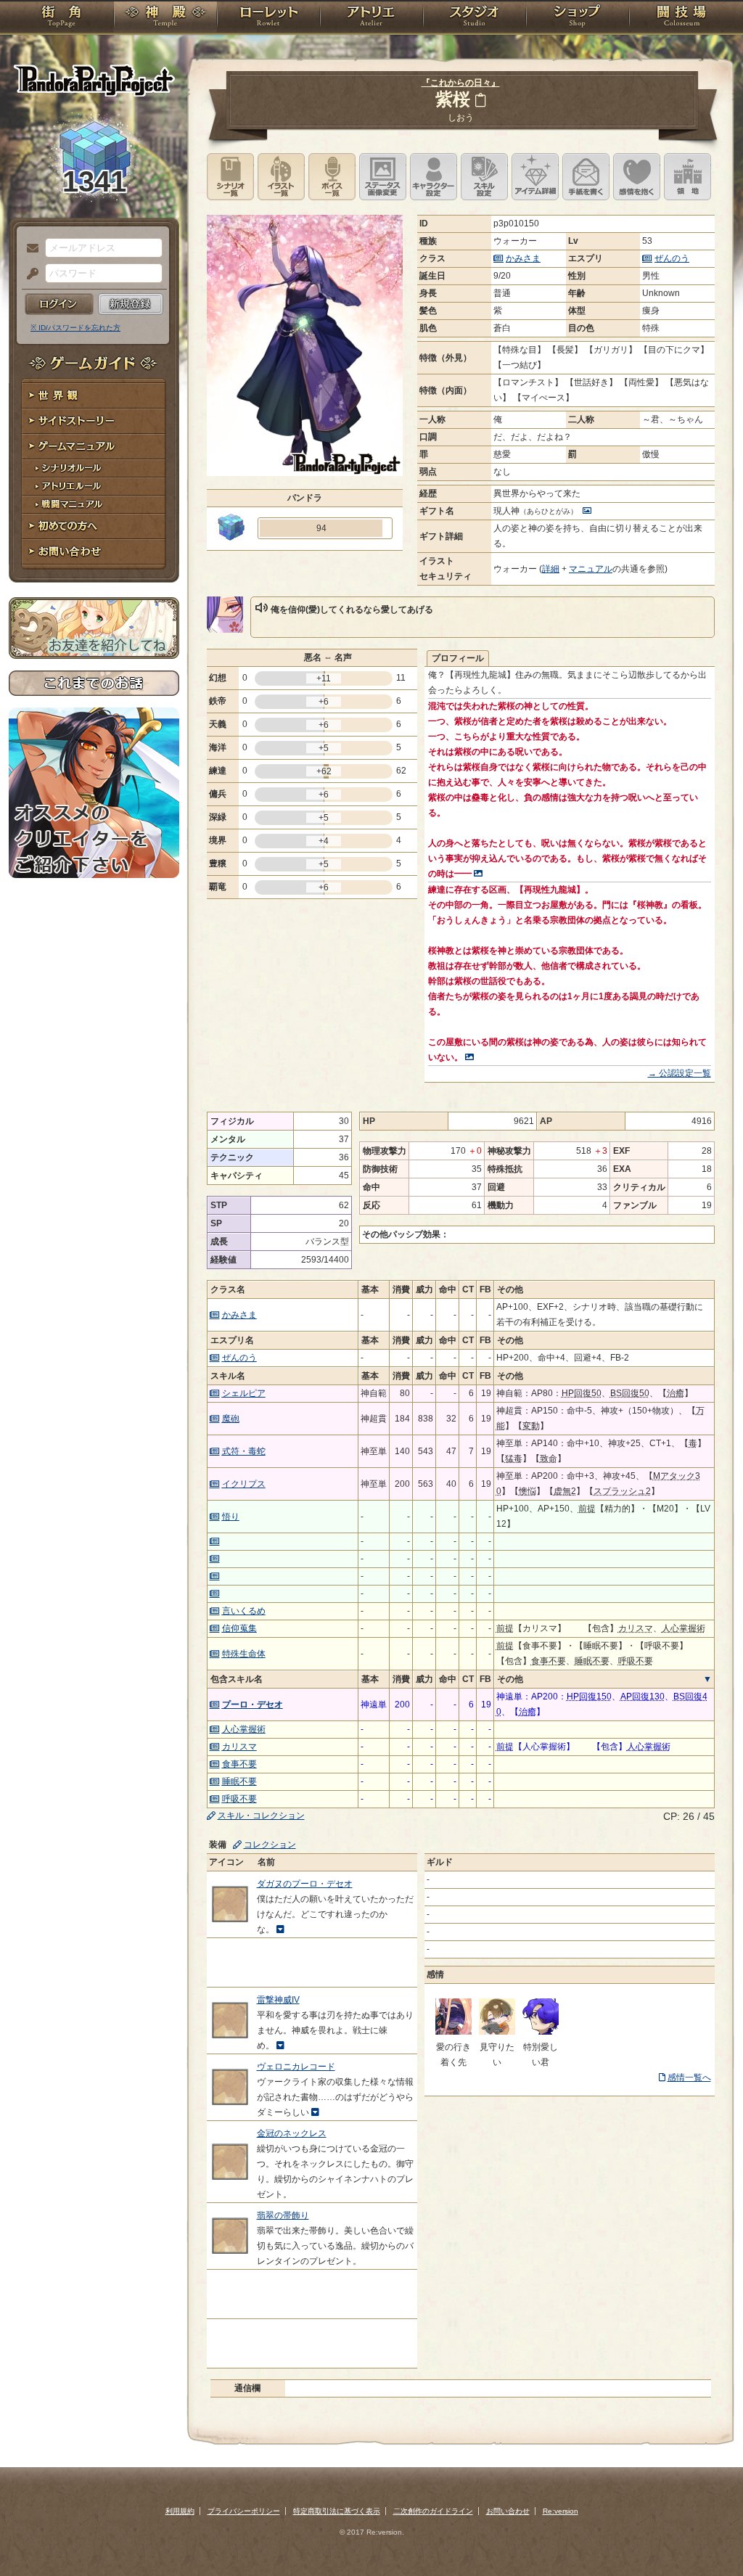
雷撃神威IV (278, 2000)
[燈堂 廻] (497, 2032)
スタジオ (475, 18)
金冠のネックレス (292, 2133)
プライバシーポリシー (244, 2511)
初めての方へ (94, 526)
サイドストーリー (94, 421)
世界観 (94, 396)
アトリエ (371, 18)
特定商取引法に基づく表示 (337, 2511)
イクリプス (244, 1484)
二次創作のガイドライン (433, 2511)
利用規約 (180, 2511)
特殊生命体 (244, 1654)
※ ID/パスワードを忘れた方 (75, 328)
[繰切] (453, 2032)
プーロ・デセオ (253, 1705)
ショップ (578, 18)
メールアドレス (29, 249)
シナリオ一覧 (230, 177)
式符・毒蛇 (244, 1451)
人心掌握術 (244, 1729)
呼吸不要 (239, 1799)
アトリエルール (94, 487)
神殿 (165, 18)
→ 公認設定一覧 (680, 1073)
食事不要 (239, 1764)
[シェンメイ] (541, 2032)
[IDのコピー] (480, 100)
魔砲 (231, 1419)
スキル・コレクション (261, 1816)
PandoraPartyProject (94, 80)
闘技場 (682, 18)
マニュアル (591, 569)
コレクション (270, 1845)
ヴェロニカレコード (296, 2067)
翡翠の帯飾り (283, 2215)
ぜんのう (672, 258)
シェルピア (244, 1393)
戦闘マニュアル (94, 505)
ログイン (59, 304)
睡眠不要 (239, 1781)
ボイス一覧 (332, 177)
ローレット (268, 18)
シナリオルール (94, 468)
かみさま (523, 258)
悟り (231, 1517)
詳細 (551, 569)
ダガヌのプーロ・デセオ (305, 1884)
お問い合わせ (94, 552)
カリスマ (239, 1747)
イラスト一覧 (281, 177)
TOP (61, 18)
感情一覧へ (689, 2077)
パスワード (29, 274)
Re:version (561, 2511)
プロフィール (458, 658)
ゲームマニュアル (94, 447)
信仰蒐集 (239, 1628)
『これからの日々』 (461, 83)
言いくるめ (244, 1611)
